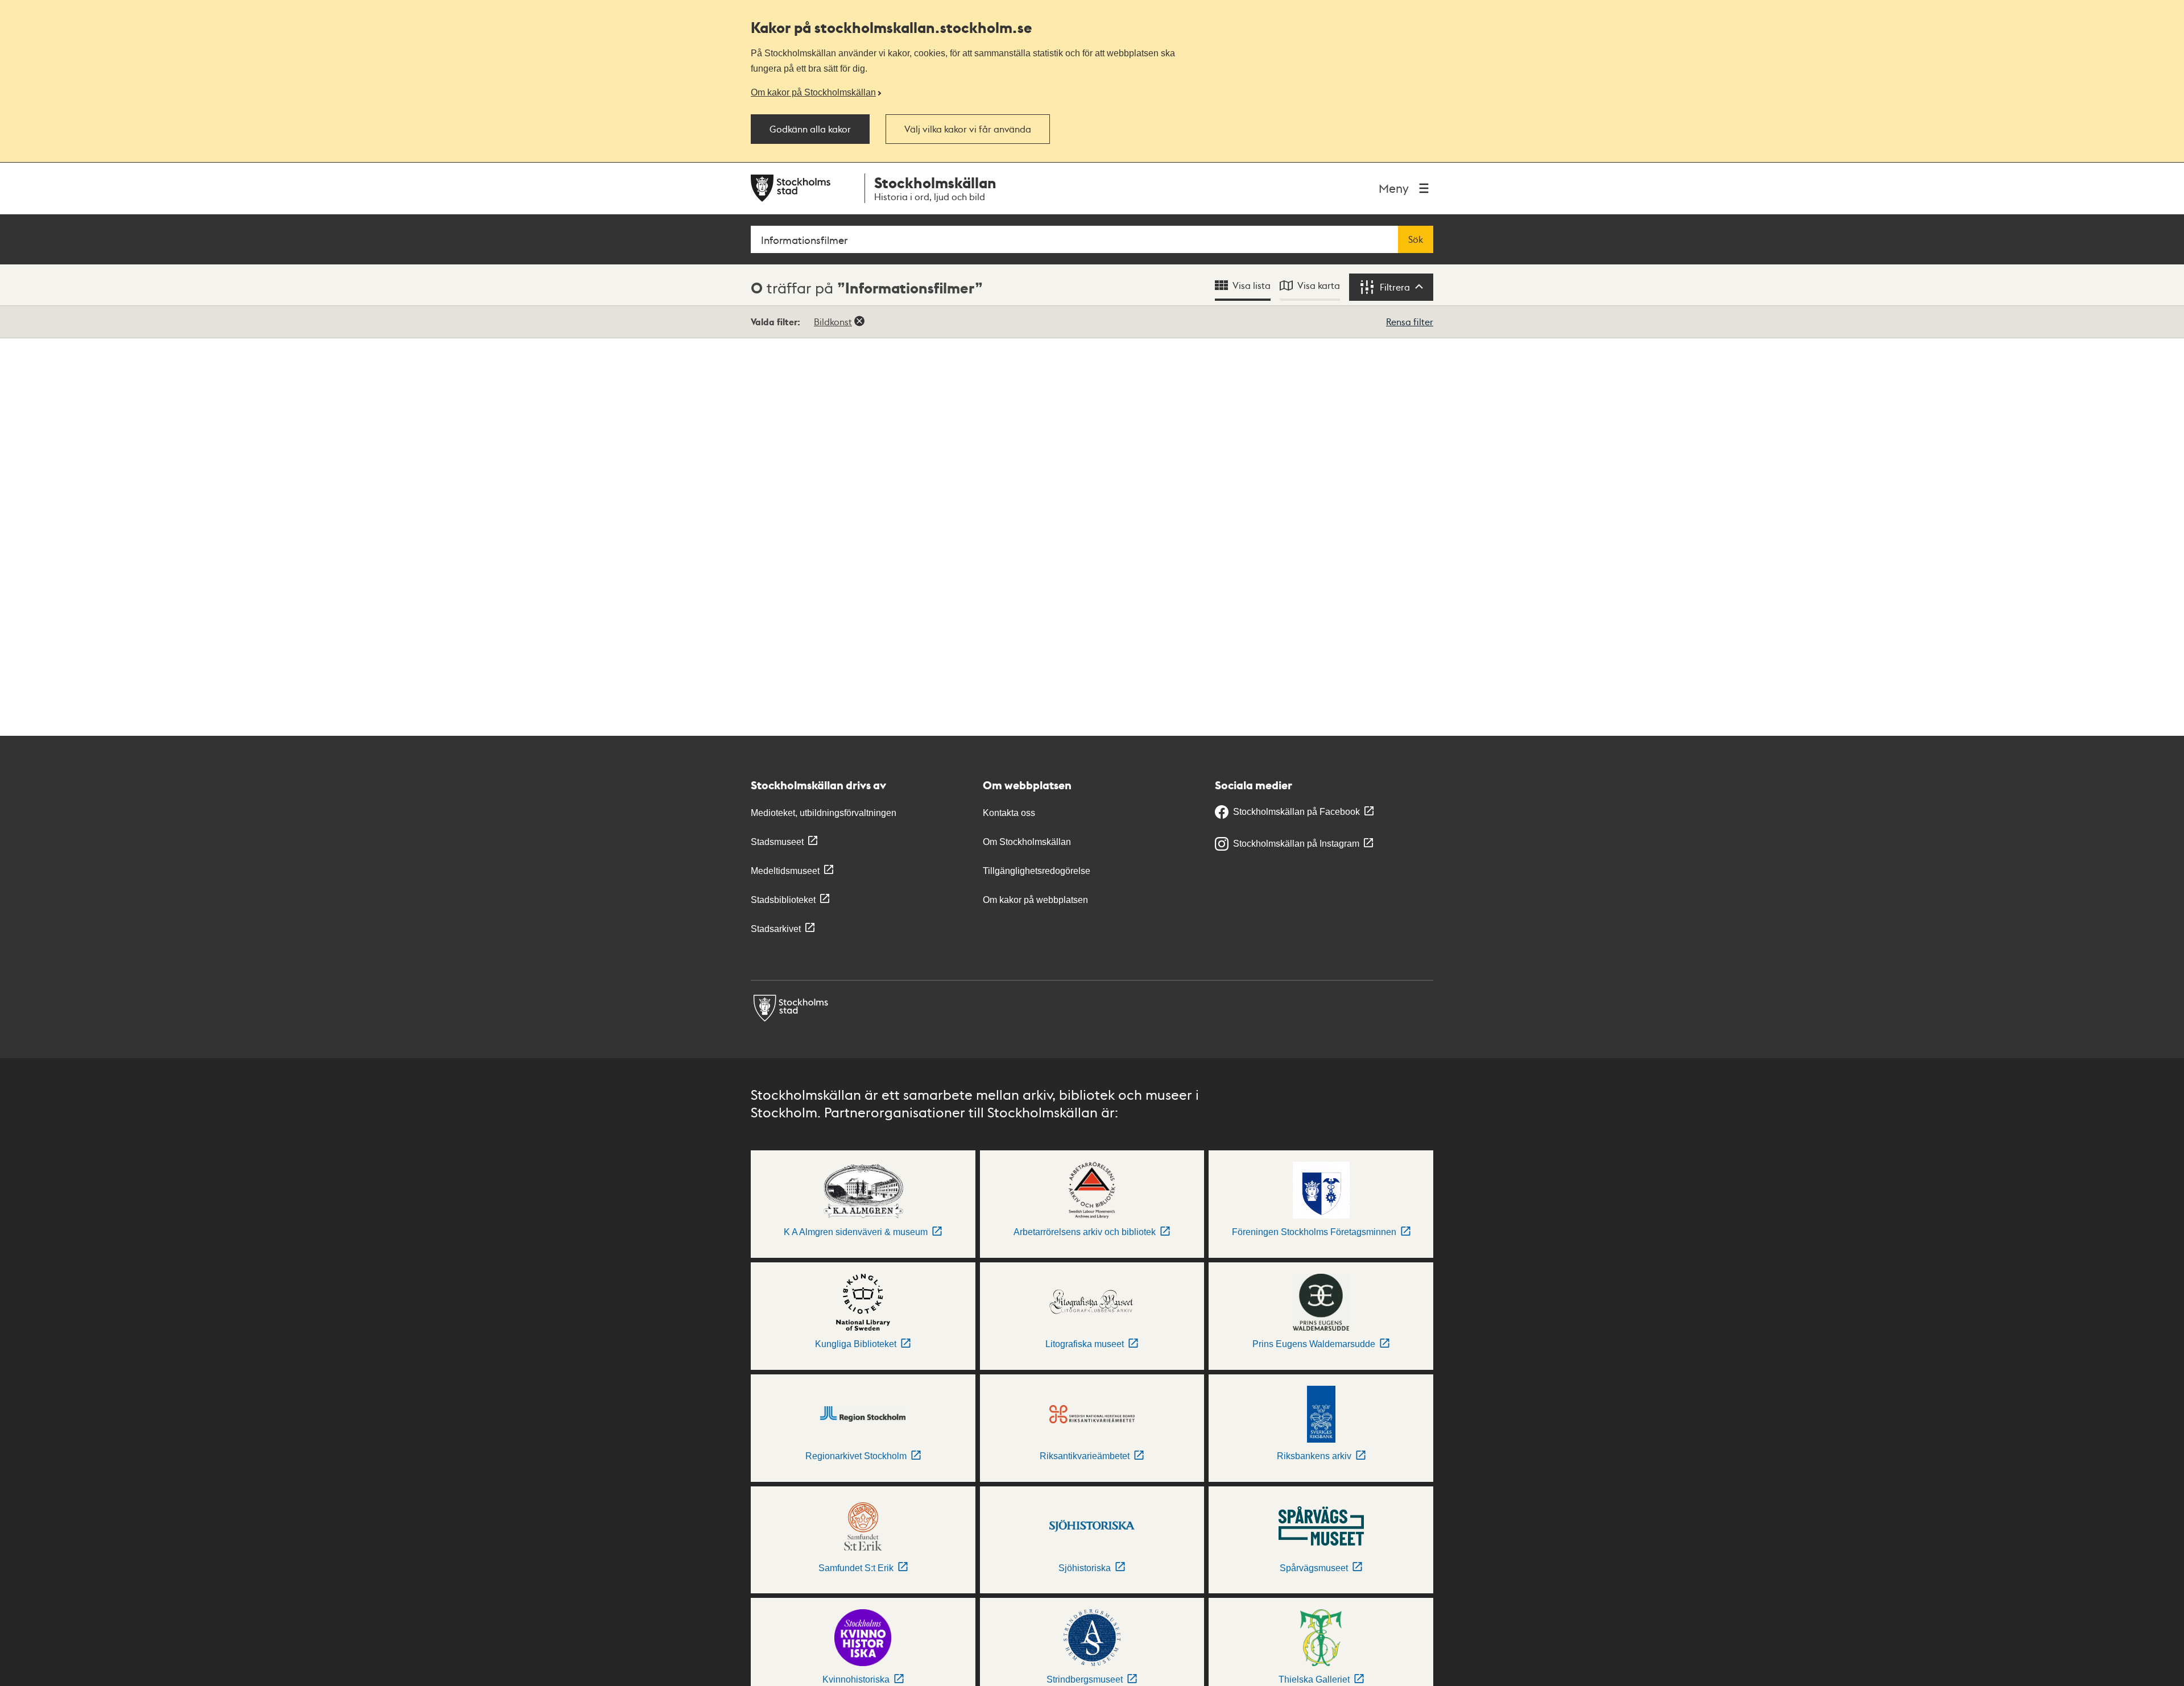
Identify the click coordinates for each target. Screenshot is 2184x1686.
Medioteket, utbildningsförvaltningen (824, 813)
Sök (1416, 239)
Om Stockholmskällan (1027, 842)
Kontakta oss (1009, 813)
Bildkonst (833, 322)
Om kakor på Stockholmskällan (813, 92)
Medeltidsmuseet (785, 871)
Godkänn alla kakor (810, 129)
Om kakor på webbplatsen (1035, 900)
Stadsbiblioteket (783, 900)
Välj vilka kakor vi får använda (968, 129)
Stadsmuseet (777, 842)
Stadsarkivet (776, 929)
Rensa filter (1410, 322)
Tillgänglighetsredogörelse (1037, 871)
